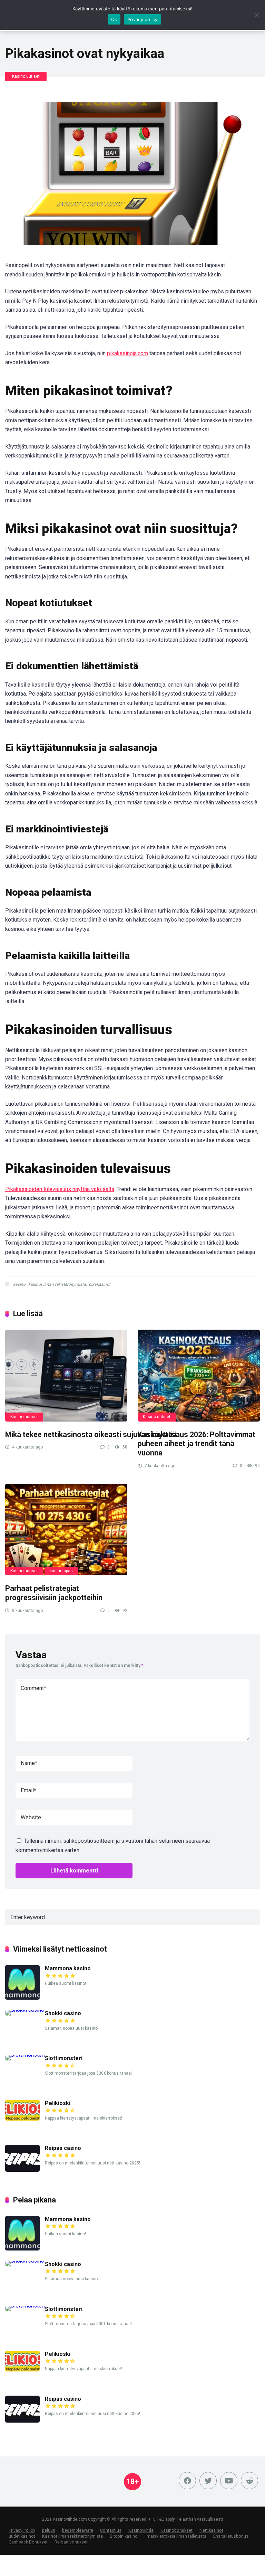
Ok (114, 19)
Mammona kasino (68, 1968)
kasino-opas (61, 1571)
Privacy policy (143, 19)
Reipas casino (63, 2148)
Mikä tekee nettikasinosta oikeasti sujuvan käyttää (92, 1435)
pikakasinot (100, 1284)
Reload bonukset (71, 2542)
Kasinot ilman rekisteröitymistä (72, 2536)
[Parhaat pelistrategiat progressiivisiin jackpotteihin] (66, 1530)
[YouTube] (229, 2481)
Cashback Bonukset (28, 2542)
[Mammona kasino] (22, 1998)
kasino (19, 1284)
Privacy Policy (22, 2530)
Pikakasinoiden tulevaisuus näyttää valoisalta (60, 1189)
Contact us (111, 2530)
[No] (256, 15)
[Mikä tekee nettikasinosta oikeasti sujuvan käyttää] (66, 1376)
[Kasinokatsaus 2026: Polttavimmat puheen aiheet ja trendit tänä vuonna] (199, 1376)
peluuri (49, 2530)
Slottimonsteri (64, 2058)
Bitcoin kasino (124, 2536)
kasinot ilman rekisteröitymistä (57, 1284)
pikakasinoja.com (127, 353)
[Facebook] (187, 2481)
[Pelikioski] (22, 2119)
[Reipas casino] (22, 2170)
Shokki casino (63, 2013)
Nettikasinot (211, 2530)
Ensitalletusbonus (231, 2536)
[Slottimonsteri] (25, 2055)
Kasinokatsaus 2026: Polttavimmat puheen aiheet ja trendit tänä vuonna (197, 1444)
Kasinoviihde (141, 2530)
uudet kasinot (22, 2536)
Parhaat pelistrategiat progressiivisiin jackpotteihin (54, 1593)
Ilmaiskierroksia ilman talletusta (175, 2536)
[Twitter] (208, 2481)
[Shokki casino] (25, 2010)
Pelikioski (58, 2103)
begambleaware (78, 2530)
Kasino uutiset (26, 76)
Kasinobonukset (176, 2530)
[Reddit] (249, 2481)
